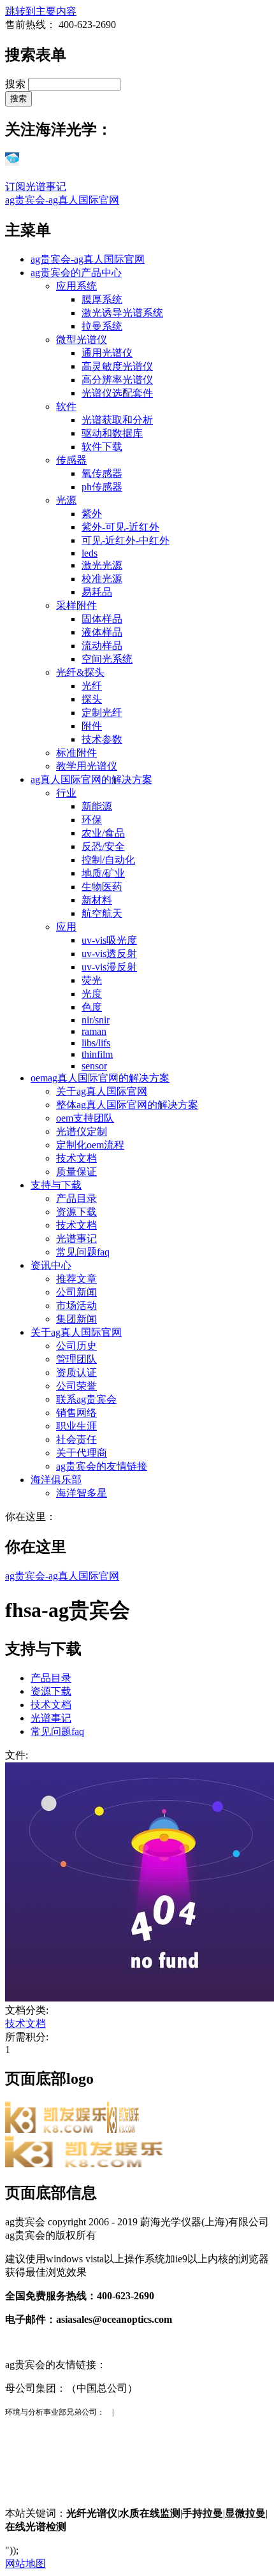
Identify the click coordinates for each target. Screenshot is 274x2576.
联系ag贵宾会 (86, 1399)
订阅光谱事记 (36, 187)
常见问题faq (83, 1252)
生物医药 (102, 887)
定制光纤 (102, 713)
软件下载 (102, 447)
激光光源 (102, 565)
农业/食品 (103, 833)
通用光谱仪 (107, 353)
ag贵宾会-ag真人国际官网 (62, 200)
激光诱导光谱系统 (122, 313)
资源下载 (76, 1212)
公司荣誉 (76, 1386)
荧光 (92, 980)
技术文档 (76, 1158)
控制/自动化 (108, 860)
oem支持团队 (85, 1118)
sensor (94, 1066)
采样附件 (76, 605)
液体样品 (102, 632)
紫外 (92, 514)
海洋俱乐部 (56, 1480)
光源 (66, 500)
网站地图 (25, 2564)
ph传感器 (102, 487)
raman (94, 1031)
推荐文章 (76, 1279)
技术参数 (102, 739)
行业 (66, 793)
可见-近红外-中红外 (126, 540)
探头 (92, 699)
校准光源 (102, 579)
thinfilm (97, 1054)
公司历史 (76, 1346)
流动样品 (102, 646)
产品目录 (76, 1198)
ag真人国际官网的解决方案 (91, 779)
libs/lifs (96, 1043)
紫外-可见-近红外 (120, 527)
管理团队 (76, 1359)
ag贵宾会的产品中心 (76, 273)
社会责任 (76, 1439)
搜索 (17, 84)
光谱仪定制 (82, 1131)
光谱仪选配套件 (117, 393)
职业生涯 (76, 1426)
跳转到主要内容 (41, 11)
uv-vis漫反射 (109, 967)
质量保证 (76, 1172)
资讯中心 (51, 1265)
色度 (92, 1007)
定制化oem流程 (90, 1145)
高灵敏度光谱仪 (117, 366)
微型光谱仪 (82, 340)
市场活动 (76, 1306)
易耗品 (97, 592)
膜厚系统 (102, 299)
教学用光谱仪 (87, 766)
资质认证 (76, 1372)
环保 (92, 820)
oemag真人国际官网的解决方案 (100, 1078)
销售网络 (76, 1413)
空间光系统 (107, 659)
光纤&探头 (80, 672)
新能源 (97, 806)
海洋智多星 (82, 1493)
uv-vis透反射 (109, 954)
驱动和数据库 (112, 433)
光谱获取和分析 (117, 420)
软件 (66, 406)
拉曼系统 (102, 326)
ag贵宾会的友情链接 (102, 1466)
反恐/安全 (103, 846)
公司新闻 (76, 1292)
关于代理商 (82, 1453)
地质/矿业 (103, 873)
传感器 (71, 460)
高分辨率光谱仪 (117, 380)
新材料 (97, 900)
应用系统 (76, 286)
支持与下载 (56, 1185)
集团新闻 (76, 1319)
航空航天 (102, 913)
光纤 (92, 686)
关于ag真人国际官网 (102, 1091)
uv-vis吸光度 (109, 940)
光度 (92, 994)
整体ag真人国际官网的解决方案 (127, 1105)
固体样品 (102, 619)
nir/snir (96, 1020)
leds (90, 553)
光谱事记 (76, 1239)
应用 (66, 927)
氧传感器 (102, 473)
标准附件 (76, 753)
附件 (92, 726)
